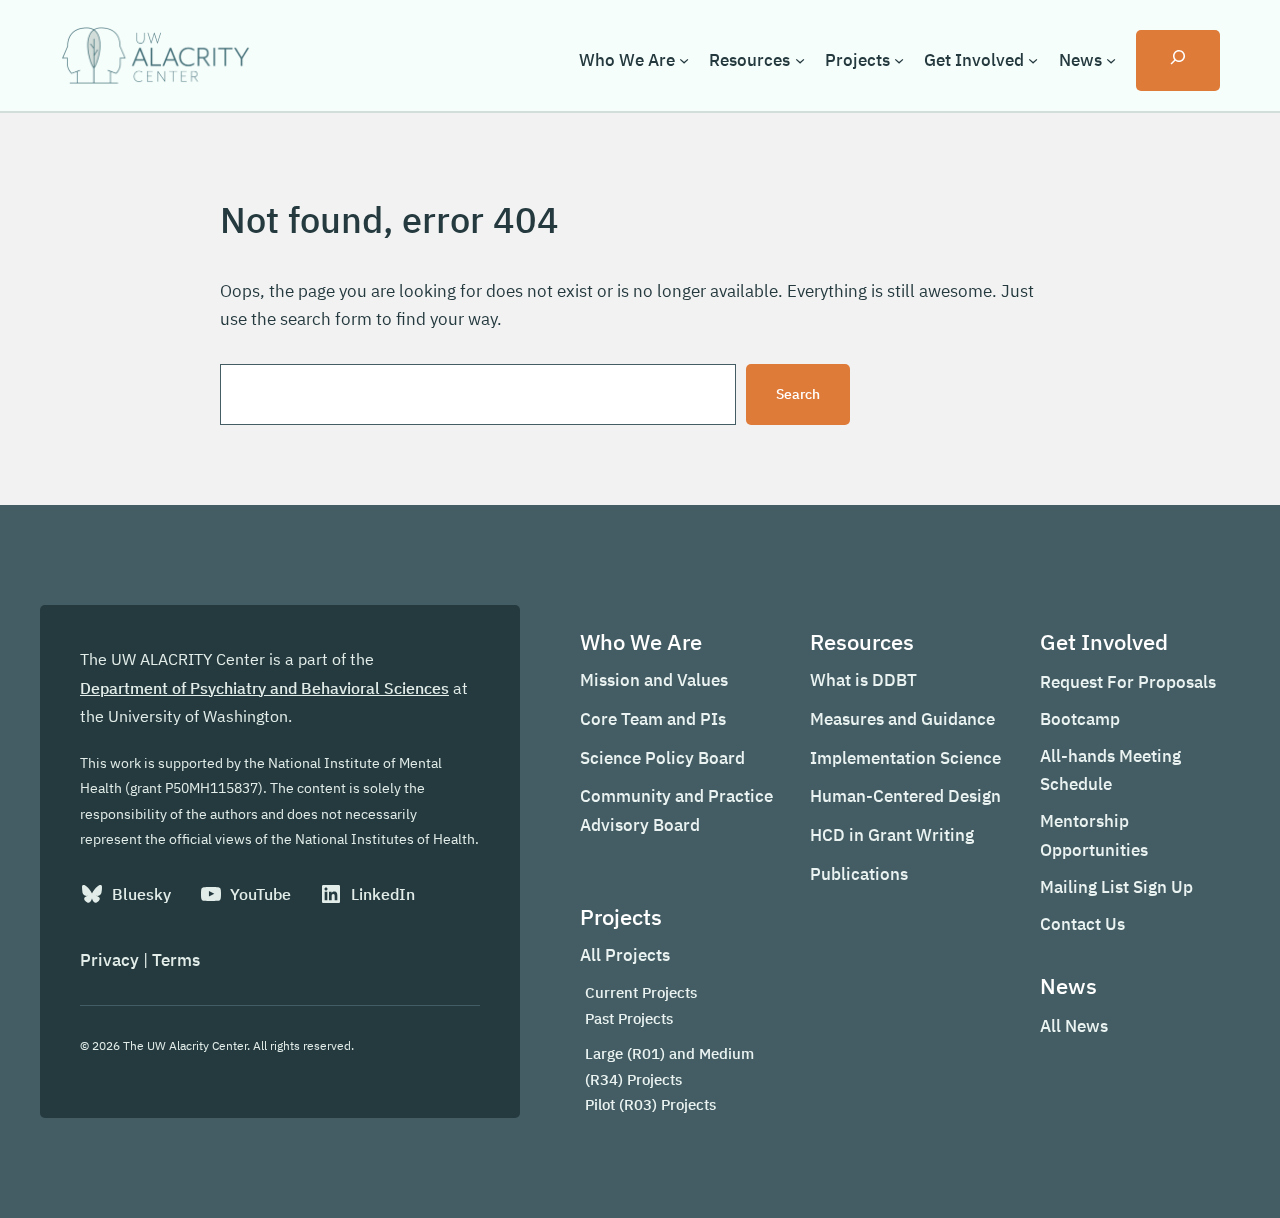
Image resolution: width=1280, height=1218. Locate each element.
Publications (859, 874)
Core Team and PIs (653, 719)
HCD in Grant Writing (892, 835)
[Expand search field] (1178, 60)
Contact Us (1082, 924)
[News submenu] (1111, 60)
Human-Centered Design (905, 796)
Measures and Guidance (902, 719)
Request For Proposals (1128, 682)
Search (798, 394)
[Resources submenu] (800, 60)
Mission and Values (654, 680)
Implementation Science (905, 758)
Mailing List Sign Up (1116, 887)
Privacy (109, 960)
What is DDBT (863, 680)
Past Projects (629, 1018)
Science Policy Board (662, 758)
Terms (176, 960)
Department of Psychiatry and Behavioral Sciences (264, 688)
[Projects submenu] (899, 60)
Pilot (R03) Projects (650, 1104)
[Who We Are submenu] (684, 60)
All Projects (625, 955)
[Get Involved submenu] (1033, 60)
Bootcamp (1080, 719)
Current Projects (641, 992)
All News (1074, 1026)
